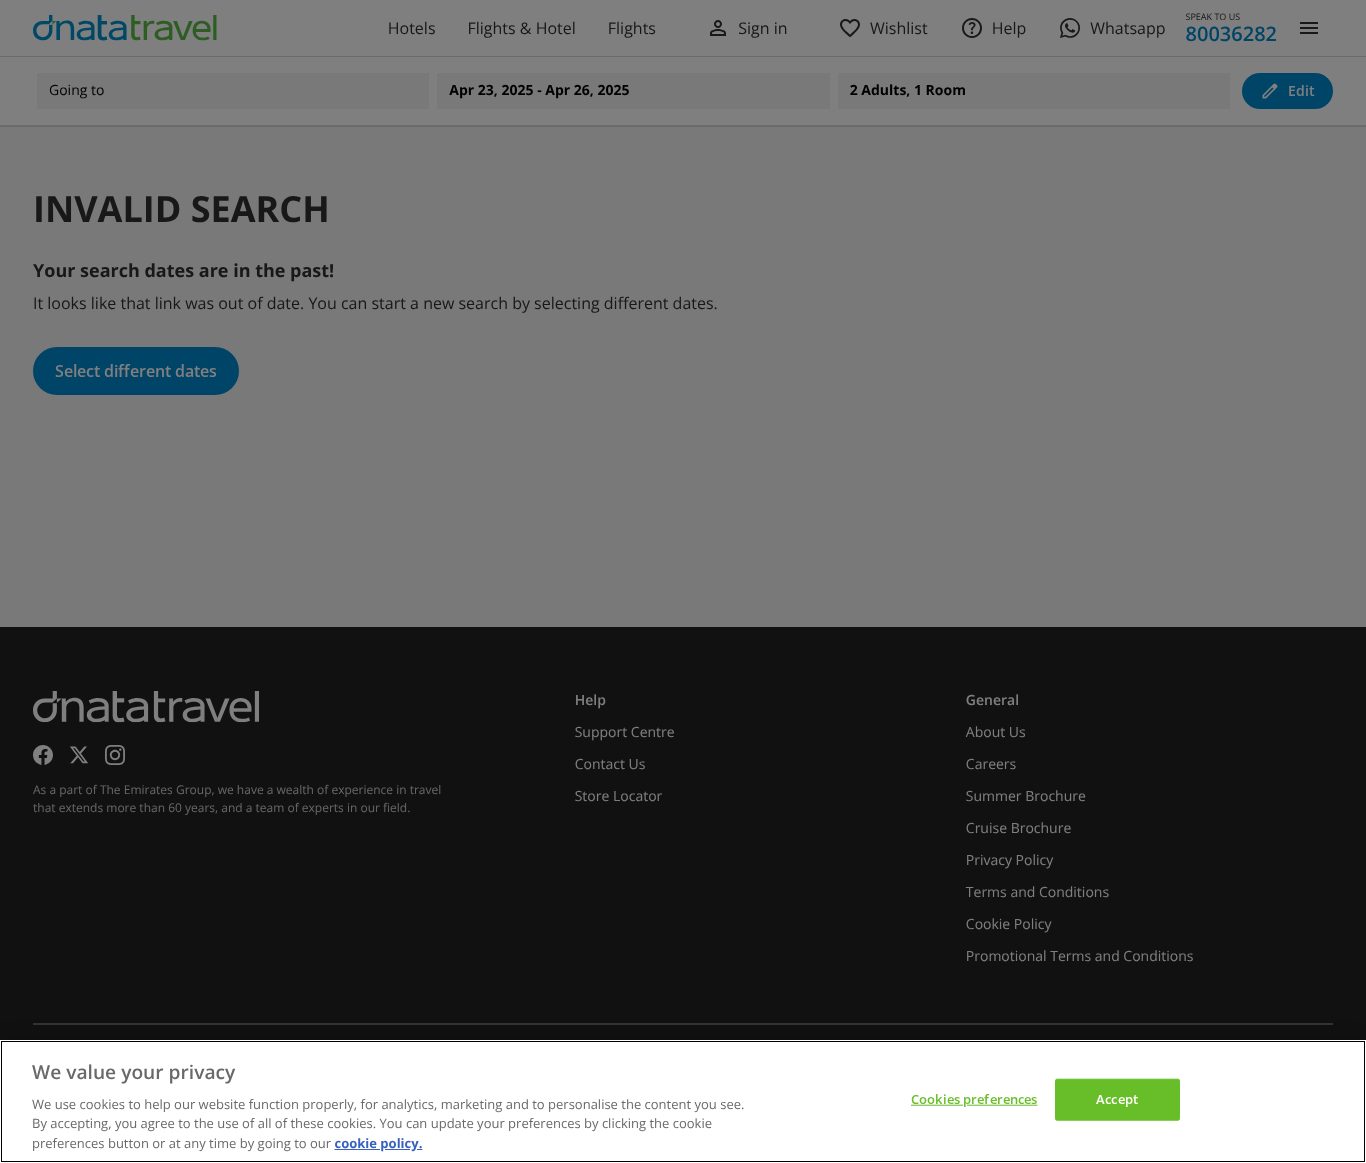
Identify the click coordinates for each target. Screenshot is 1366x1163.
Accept (1117, 1099)
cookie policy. (378, 1142)
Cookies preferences (974, 1099)
